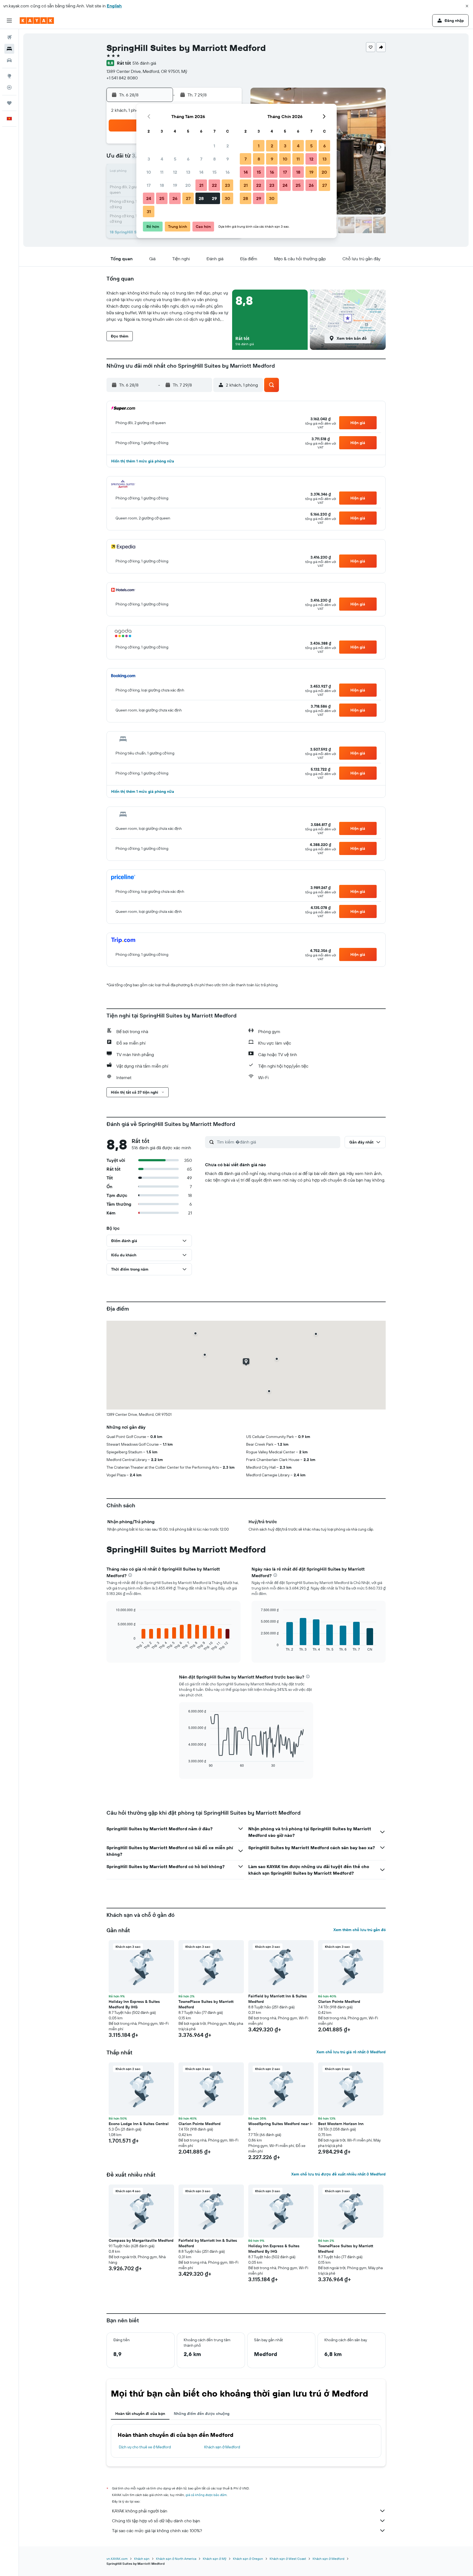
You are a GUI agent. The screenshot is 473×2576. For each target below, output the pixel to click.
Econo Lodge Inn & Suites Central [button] (139, 2124)
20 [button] (188, 185)
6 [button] (188, 159)
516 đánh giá (144, 63)
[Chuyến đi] (9, 103)
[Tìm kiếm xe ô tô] (9, 60)
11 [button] (162, 172)
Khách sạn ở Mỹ (215, 2559)
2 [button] (228, 146)
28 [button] (201, 198)
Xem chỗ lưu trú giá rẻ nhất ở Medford (351, 2052)
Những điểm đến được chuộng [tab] (202, 2414)
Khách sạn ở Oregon (248, 2559)
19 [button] (175, 185)
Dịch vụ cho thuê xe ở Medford (145, 2447)
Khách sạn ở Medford (222, 2447)
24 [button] (149, 198)
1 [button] (214, 146)
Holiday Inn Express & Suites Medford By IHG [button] (134, 2004)
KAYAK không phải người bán (140, 2511)
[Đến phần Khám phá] (9, 76)
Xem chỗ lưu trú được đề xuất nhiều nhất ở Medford (338, 2174)
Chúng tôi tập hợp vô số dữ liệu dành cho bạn (156, 2521)
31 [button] (149, 211)
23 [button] (227, 185)
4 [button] (162, 159)
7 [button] (201, 159)
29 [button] (214, 198)
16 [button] (228, 172)
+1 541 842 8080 (122, 78)
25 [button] (162, 198)
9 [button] (228, 159)
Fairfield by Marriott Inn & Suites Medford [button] (278, 1999)
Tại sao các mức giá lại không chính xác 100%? (157, 2531)
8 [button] (214, 159)
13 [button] (188, 172)
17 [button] (149, 185)
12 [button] (175, 172)
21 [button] (201, 185)
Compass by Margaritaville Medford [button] (141, 2240)
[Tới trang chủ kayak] (37, 21)
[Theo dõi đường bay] (9, 87)
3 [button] (149, 159)
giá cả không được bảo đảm (206, 2495)
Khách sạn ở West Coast (288, 2559)
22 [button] (214, 185)
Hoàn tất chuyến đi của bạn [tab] (140, 2414)
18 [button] (162, 185)
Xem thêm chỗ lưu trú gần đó (360, 1930)
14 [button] (201, 172)
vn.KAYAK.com (117, 2559)
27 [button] (188, 198)
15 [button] (214, 172)
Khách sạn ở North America (176, 2559)
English (114, 6)
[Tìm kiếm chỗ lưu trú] (9, 49)
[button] (467, 6)
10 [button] (149, 172)
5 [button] (175, 159)
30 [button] (227, 198)
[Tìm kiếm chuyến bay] (9, 37)
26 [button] (175, 198)
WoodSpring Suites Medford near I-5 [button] (280, 2126)
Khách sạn (142, 2559)
